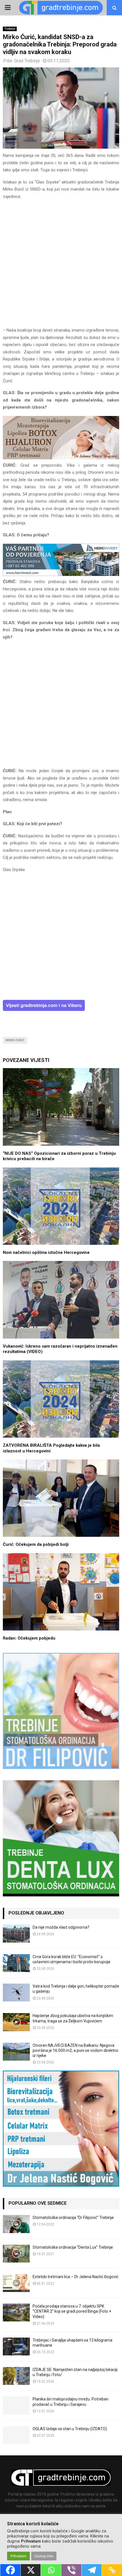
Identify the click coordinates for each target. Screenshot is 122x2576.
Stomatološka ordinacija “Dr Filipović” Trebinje (73, 2218)
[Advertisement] (61, 266)
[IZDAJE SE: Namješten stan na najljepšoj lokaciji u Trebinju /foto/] (16, 2376)
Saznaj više (44, 2556)
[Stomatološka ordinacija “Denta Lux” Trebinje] (16, 2254)
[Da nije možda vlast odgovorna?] (16, 1934)
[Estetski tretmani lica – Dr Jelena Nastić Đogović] (16, 2283)
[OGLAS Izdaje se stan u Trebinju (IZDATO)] (16, 2435)
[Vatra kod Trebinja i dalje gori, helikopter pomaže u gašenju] (16, 1993)
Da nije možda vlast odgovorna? (61, 1927)
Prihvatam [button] (18, 2556)
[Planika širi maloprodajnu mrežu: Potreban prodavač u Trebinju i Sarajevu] (16, 2405)
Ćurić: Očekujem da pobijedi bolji (36, 1544)
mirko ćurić (15, 1040)
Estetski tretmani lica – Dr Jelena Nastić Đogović (75, 2277)
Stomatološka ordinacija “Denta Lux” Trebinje (73, 2247)
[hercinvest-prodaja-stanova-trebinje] (61, 575)
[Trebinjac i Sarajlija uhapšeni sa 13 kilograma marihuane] (16, 2346)
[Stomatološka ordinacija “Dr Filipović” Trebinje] (16, 2224)
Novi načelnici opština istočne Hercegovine (46, 1252)
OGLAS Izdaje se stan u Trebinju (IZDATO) (70, 2429)
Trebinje (10, 29)
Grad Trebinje (27, 61)
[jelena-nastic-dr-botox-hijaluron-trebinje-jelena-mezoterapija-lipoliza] (61, 458)
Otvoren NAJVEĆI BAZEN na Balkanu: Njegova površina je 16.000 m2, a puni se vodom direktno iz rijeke (75, 2050)
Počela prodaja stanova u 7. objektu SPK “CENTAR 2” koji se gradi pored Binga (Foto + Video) (72, 2311)
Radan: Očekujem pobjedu (29, 1638)
